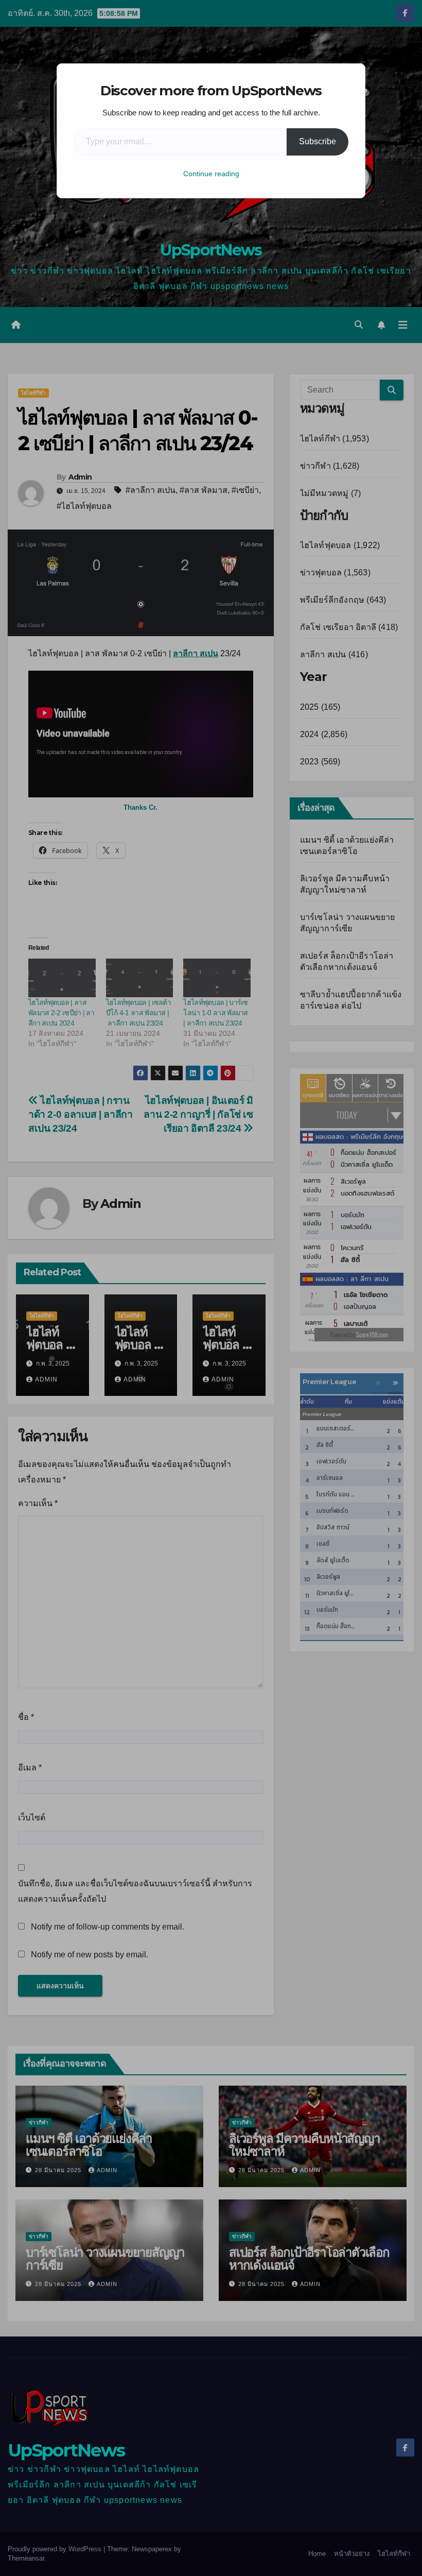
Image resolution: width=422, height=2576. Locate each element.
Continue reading (211, 174)
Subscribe (318, 141)
